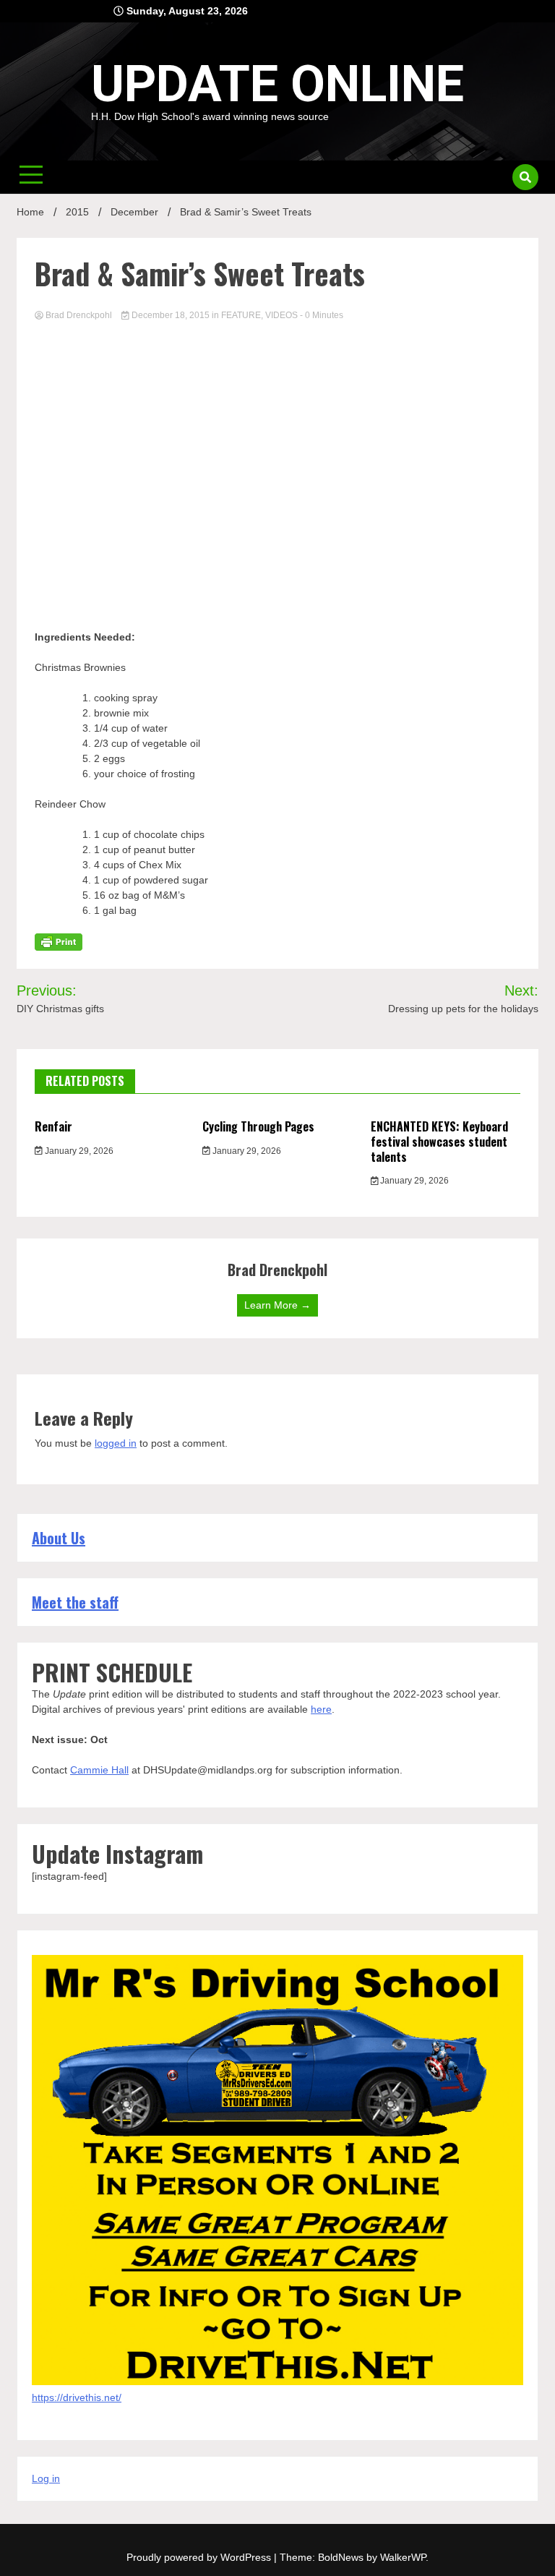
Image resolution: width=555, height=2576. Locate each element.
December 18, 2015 (171, 315)
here (321, 1709)
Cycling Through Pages (258, 1126)
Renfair (53, 1126)
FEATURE (241, 315)
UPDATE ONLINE (277, 84)
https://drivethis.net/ (77, 2397)
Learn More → (277, 1305)
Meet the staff (75, 1602)
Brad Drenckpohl (79, 315)
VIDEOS (281, 315)
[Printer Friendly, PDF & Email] (59, 941)
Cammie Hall (99, 1770)
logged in (116, 1443)
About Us (59, 1538)
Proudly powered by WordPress (200, 2557)
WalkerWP (403, 2557)
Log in (46, 2478)
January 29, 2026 (78, 1151)
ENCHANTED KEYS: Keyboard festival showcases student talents (439, 1142)
